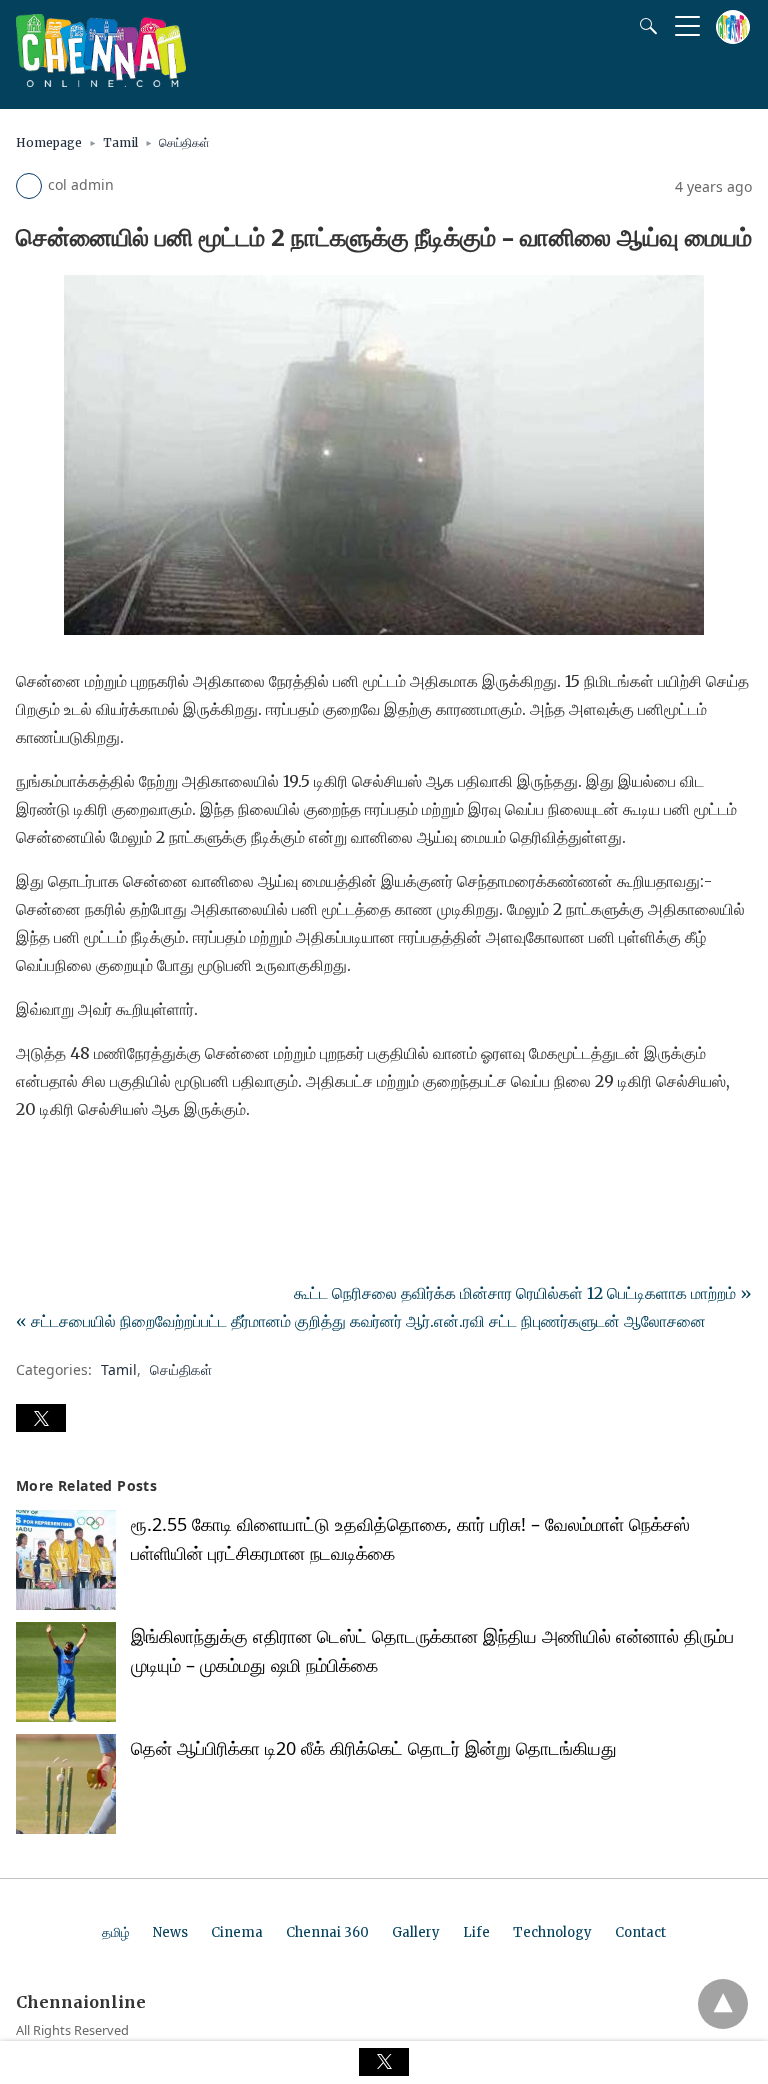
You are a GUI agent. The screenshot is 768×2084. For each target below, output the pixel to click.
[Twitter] (64, 1165)
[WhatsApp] (96, 1165)
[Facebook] (32, 1165)
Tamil (120, 142)
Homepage (49, 142)
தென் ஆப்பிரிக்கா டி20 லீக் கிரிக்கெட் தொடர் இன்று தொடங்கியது (374, 1748)
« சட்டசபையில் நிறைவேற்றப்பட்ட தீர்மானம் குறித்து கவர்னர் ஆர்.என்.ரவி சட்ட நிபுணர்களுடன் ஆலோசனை (361, 1321)
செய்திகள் (184, 142)
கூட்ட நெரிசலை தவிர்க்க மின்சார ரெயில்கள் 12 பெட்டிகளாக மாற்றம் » (523, 1293)
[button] (41, 1418)
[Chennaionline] (101, 81)
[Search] (644, 26)
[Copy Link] (128, 1165)
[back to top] (723, 2004)
